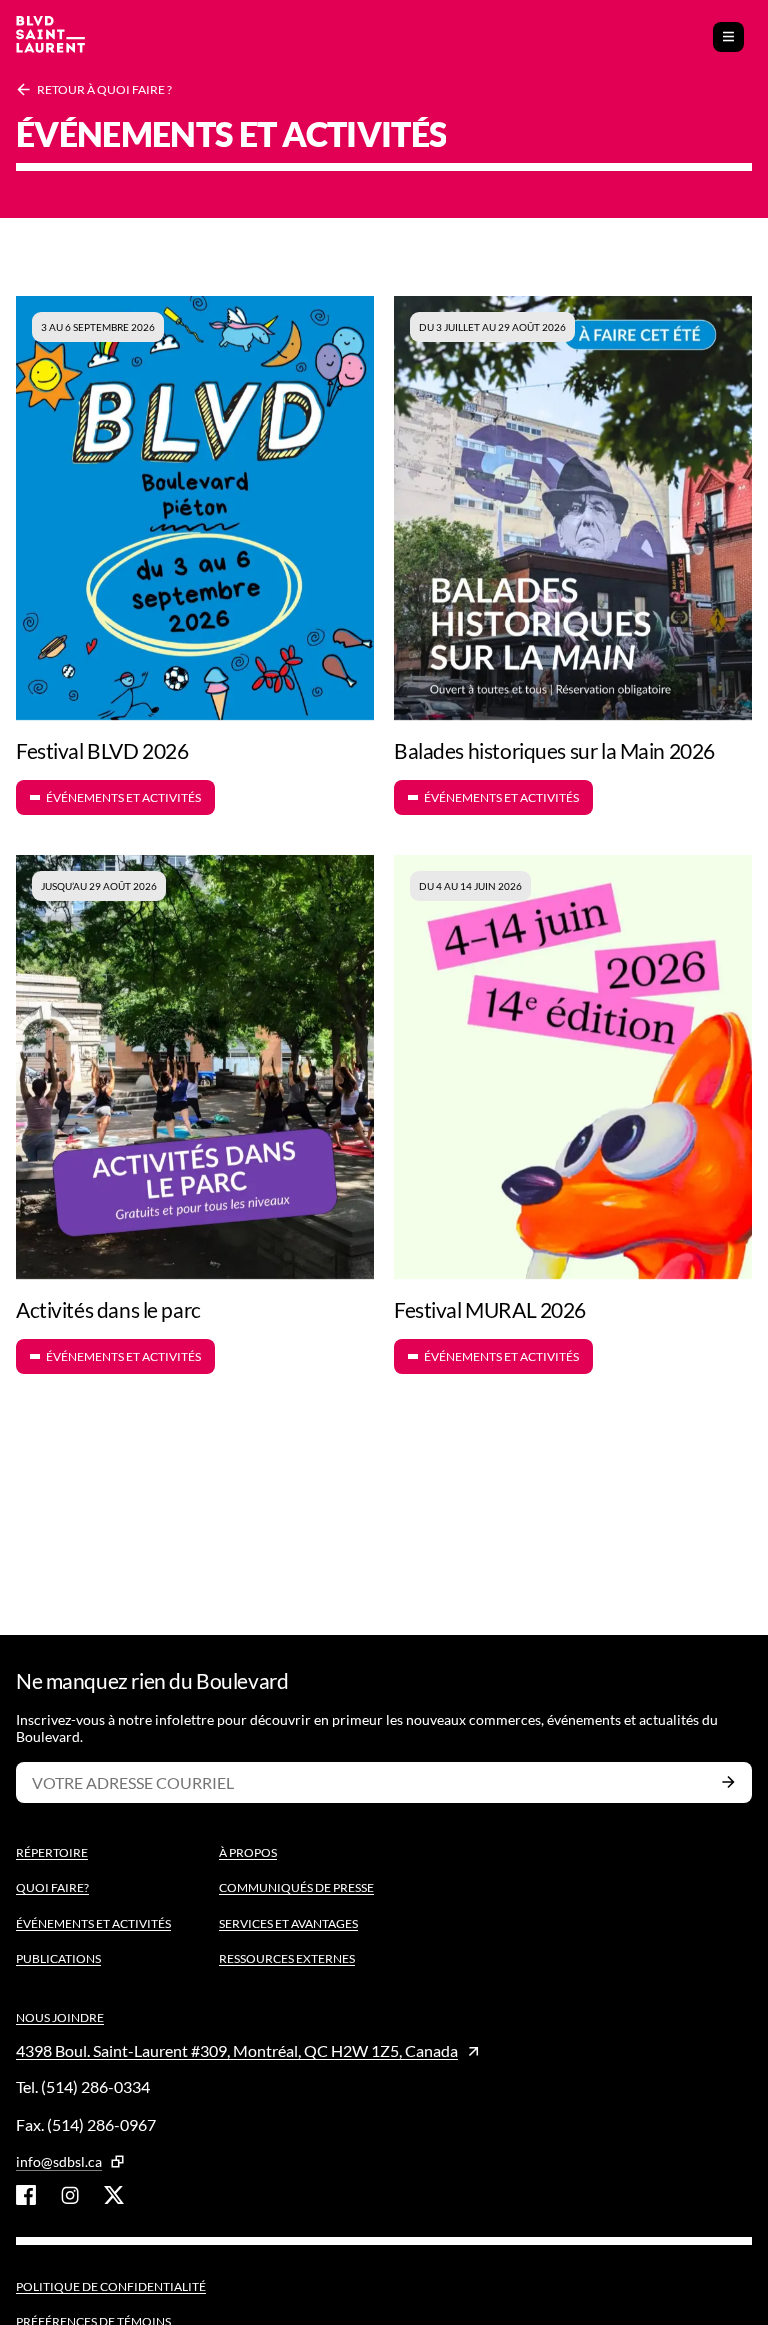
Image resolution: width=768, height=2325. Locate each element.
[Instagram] (70, 2195)
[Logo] (50, 36)
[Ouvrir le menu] (728, 37)
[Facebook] (26, 2195)
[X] (114, 2195)
